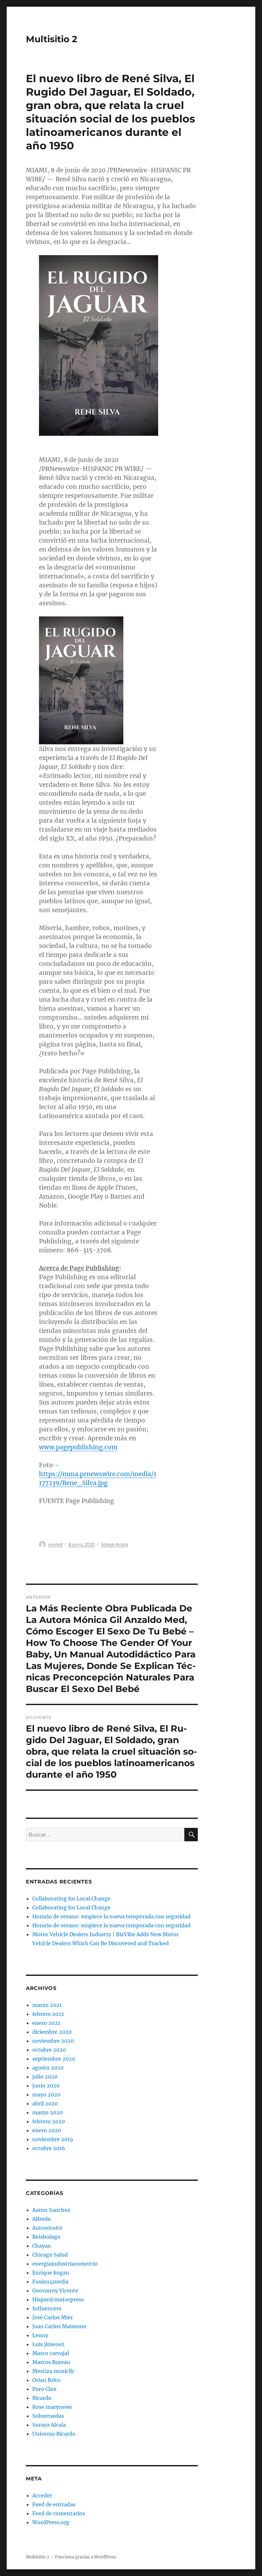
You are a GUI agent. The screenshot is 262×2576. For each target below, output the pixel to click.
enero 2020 (47, 2130)
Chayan (42, 2246)
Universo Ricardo (54, 2434)
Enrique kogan (51, 2273)
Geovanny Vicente (55, 2290)
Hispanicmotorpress (58, 2299)
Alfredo (42, 2219)
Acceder (42, 2495)
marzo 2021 (47, 2005)
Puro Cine (44, 2389)
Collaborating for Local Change (71, 1899)
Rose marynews (52, 2407)
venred (55, 1544)
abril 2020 (45, 2103)
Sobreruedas (48, 2416)
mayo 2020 (46, 2094)
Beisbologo (46, 2237)
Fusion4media (50, 2282)
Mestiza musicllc (53, 2371)
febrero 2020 (49, 2121)
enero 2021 (46, 2023)
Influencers (47, 2308)
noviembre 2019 (53, 2139)
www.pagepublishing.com (78, 1447)
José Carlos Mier (53, 2317)
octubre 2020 (49, 2050)
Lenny (40, 2335)
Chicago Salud (50, 2255)
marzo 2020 (47, 2112)
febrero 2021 (48, 2014)
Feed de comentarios (59, 2513)
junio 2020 (46, 2086)
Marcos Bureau (51, 2362)
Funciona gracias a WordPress (86, 2557)
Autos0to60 (47, 2228)
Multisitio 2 (52, 39)
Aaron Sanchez (51, 2210)
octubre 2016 (49, 2148)
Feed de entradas (54, 2504)
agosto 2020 (48, 2068)
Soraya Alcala (114, 1544)
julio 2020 (45, 2077)
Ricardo (42, 2398)
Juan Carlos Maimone (59, 2326)
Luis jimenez (48, 2344)
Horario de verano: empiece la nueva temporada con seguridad (111, 1916)
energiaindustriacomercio (65, 2264)
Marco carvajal (51, 2353)
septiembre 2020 (54, 2059)
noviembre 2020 (53, 2041)
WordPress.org (51, 2522)
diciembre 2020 (52, 2032)
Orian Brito (46, 2380)
